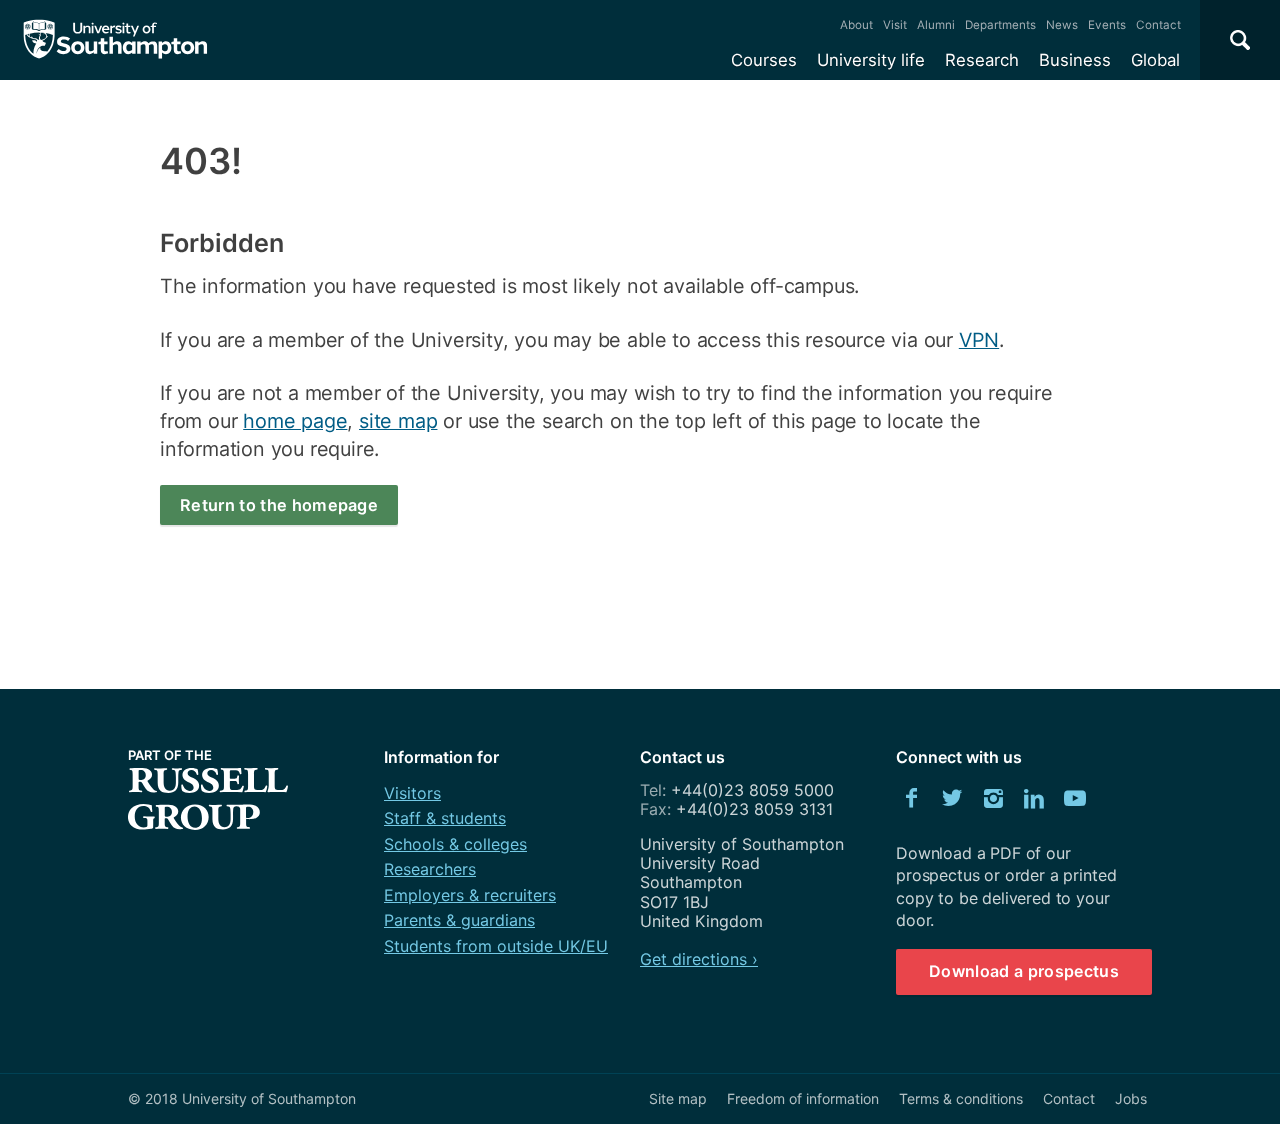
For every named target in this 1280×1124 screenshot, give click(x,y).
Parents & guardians (459, 920)
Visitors (412, 793)
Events (1107, 25)
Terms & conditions (961, 1098)
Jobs (1131, 1098)
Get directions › (699, 959)
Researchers (430, 869)
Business (1075, 60)
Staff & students (445, 818)
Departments (1000, 25)
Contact (1158, 25)
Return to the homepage (279, 505)
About (856, 25)
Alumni (936, 25)
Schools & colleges (455, 844)
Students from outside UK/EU (496, 946)
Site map (678, 1098)
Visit (895, 25)
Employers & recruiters (470, 895)
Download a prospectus (1024, 971)
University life (871, 60)
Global (1155, 60)
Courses (764, 60)
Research (982, 60)
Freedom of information (803, 1098)
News (1062, 25)
